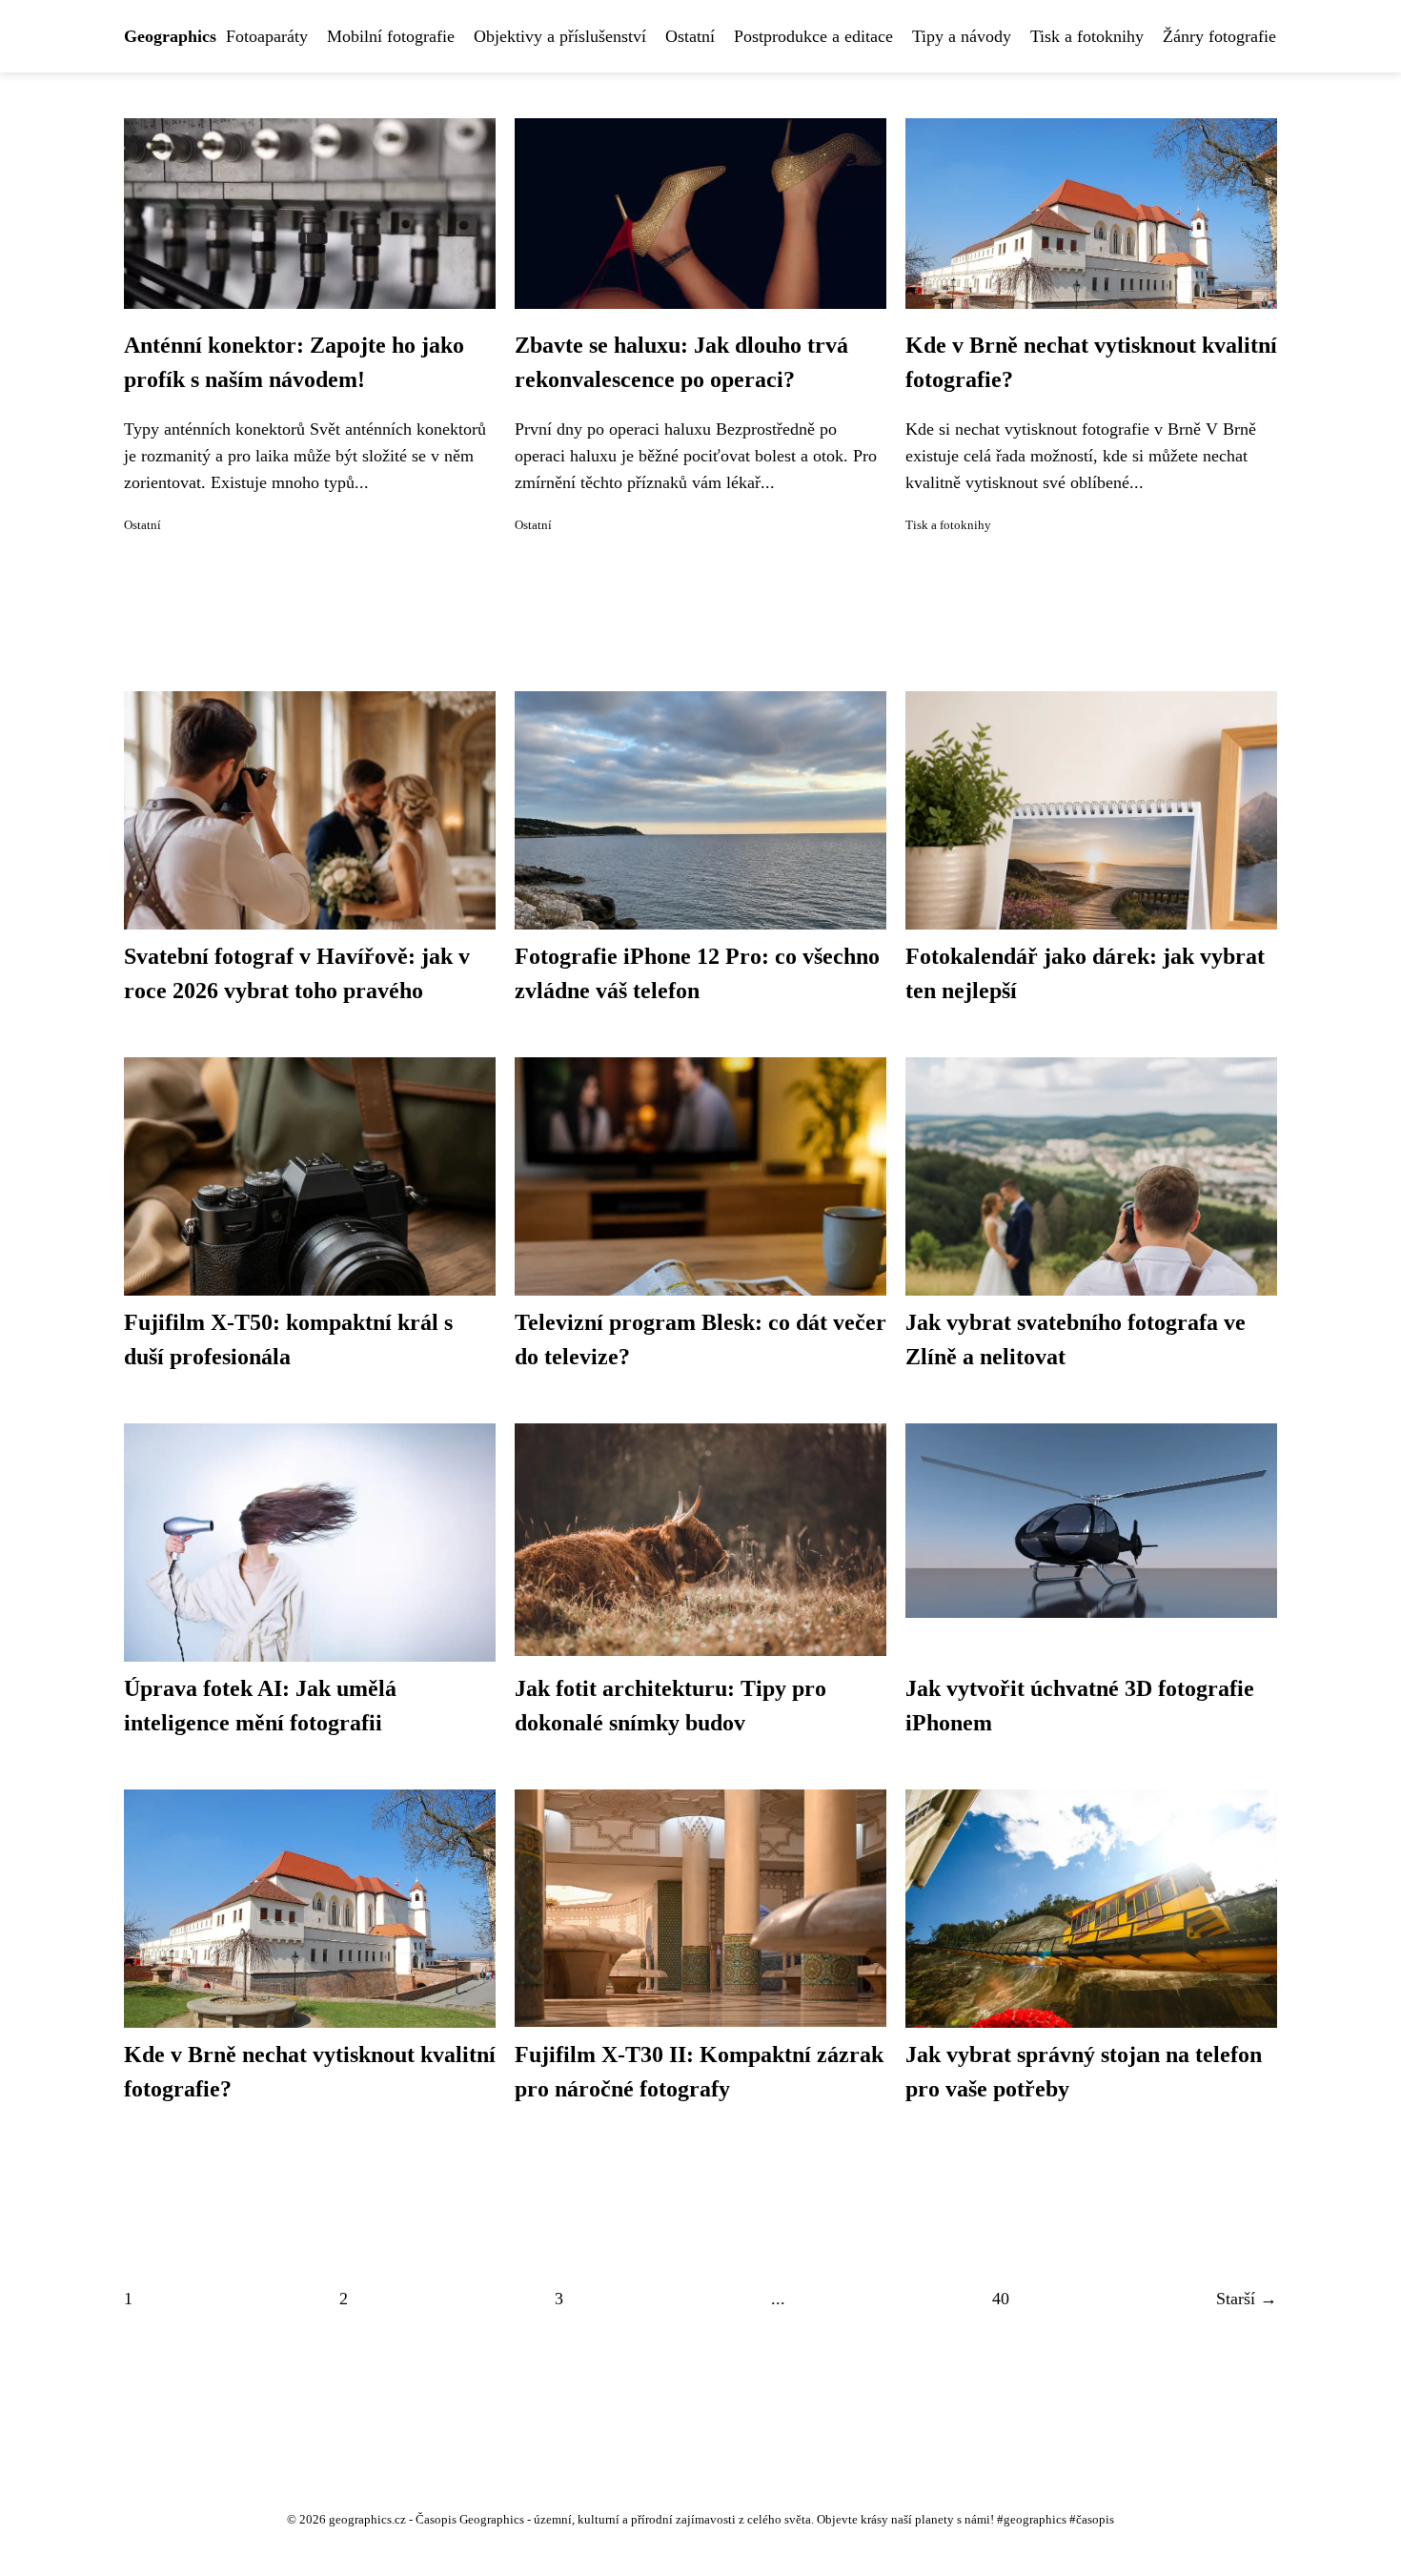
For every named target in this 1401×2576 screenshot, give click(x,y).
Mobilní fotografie (391, 36)
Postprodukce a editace (813, 36)
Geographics (170, 36)
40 (1001, 2299)
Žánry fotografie (1219, 36)
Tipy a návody (962, 36)
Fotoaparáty (267, 36)
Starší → (1247, 2299)
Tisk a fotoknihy (1087, 36)
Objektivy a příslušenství (560, 36)
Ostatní (690, 36)
